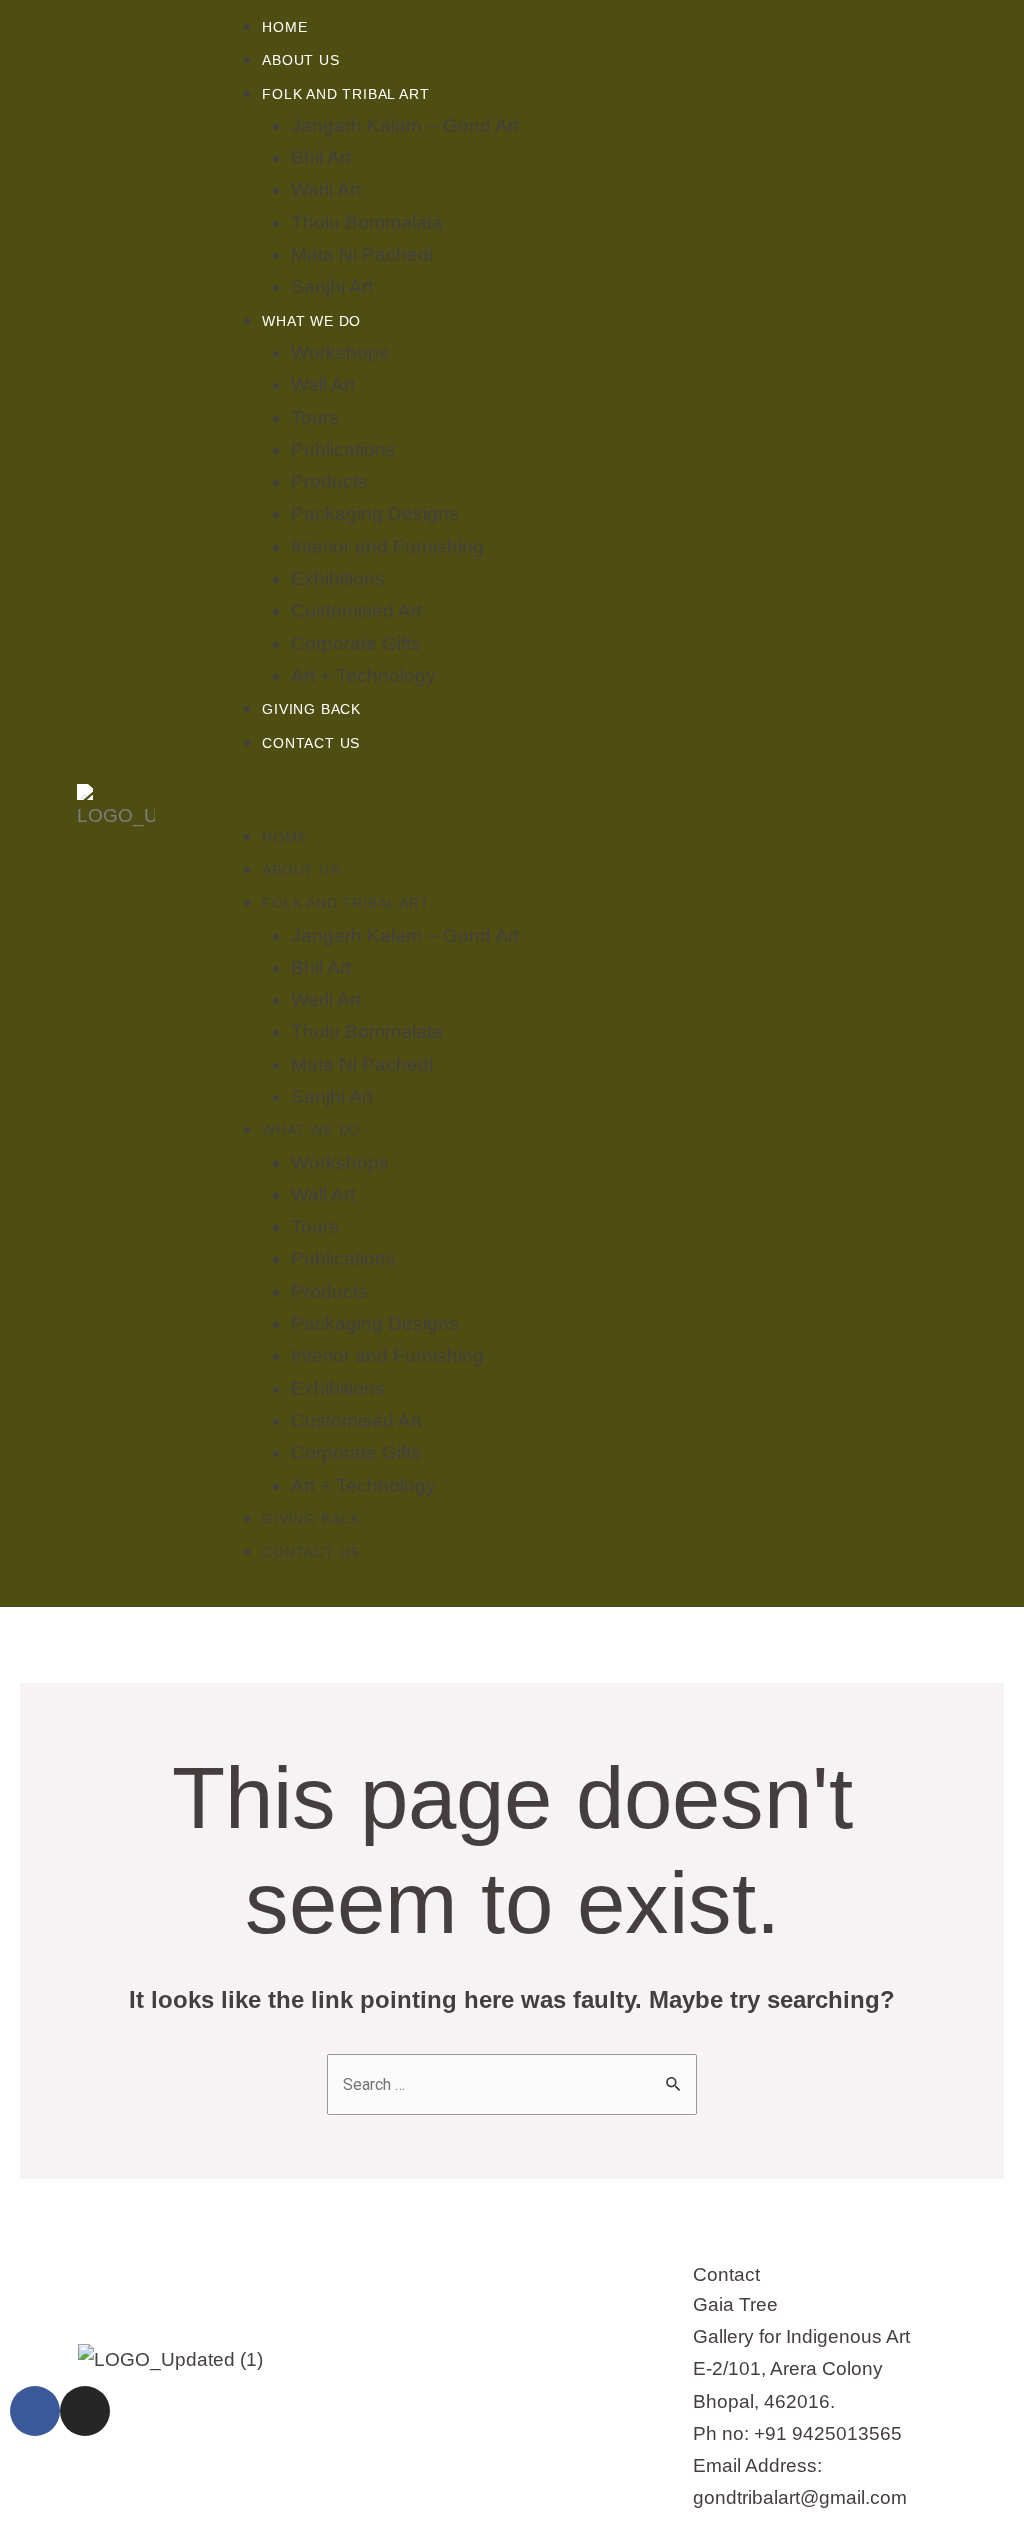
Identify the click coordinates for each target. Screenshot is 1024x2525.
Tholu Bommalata (367, 222)
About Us (300, 60)
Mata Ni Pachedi (362, 254)
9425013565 (847, 2433)
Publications (343, 449)
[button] (627, 803)
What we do (311, 321)
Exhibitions (338, 578)
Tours (315, 417)
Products (329, 481)
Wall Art (323, 384)
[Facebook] (35, 2411)
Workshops (340, 352)
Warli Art (326, 189)
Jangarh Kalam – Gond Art (405, 125)
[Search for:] (512, 2083)
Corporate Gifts (356, 643)
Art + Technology (363, 675)
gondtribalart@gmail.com (800, 2497)
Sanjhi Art (332, 286)
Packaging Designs (375, 513)
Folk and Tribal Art (345, 94)
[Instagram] (85, 2411)
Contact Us (311, 743)
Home (284, 27)
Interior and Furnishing (387, 546)
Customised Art (356, 610)
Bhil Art (321, 157)
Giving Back (311, 709)
